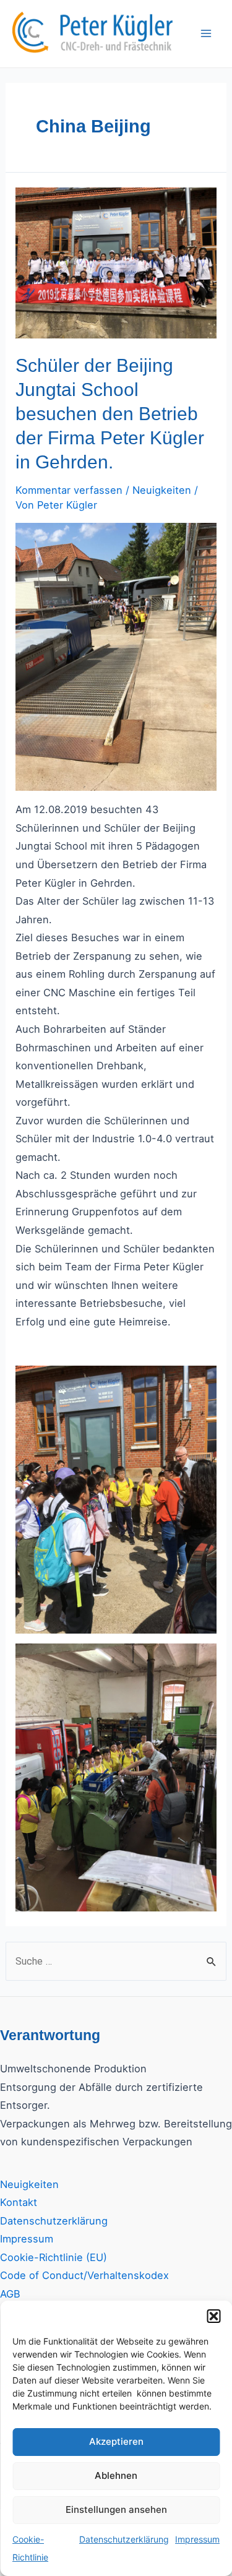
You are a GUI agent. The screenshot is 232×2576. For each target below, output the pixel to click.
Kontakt (19, 2202)
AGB (10, 2294)
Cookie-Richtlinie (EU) (54, 2257)
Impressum (197, 2539)
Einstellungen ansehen (116, 2509)
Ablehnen (116, 2475)
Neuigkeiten (162, 490)
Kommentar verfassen (69, 490)
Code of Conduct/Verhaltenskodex (84, 2275)
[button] (213, 2316)
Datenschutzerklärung (124, 2539)
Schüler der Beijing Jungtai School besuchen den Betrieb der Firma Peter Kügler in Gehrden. (110, 414)
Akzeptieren (116, 2441)
